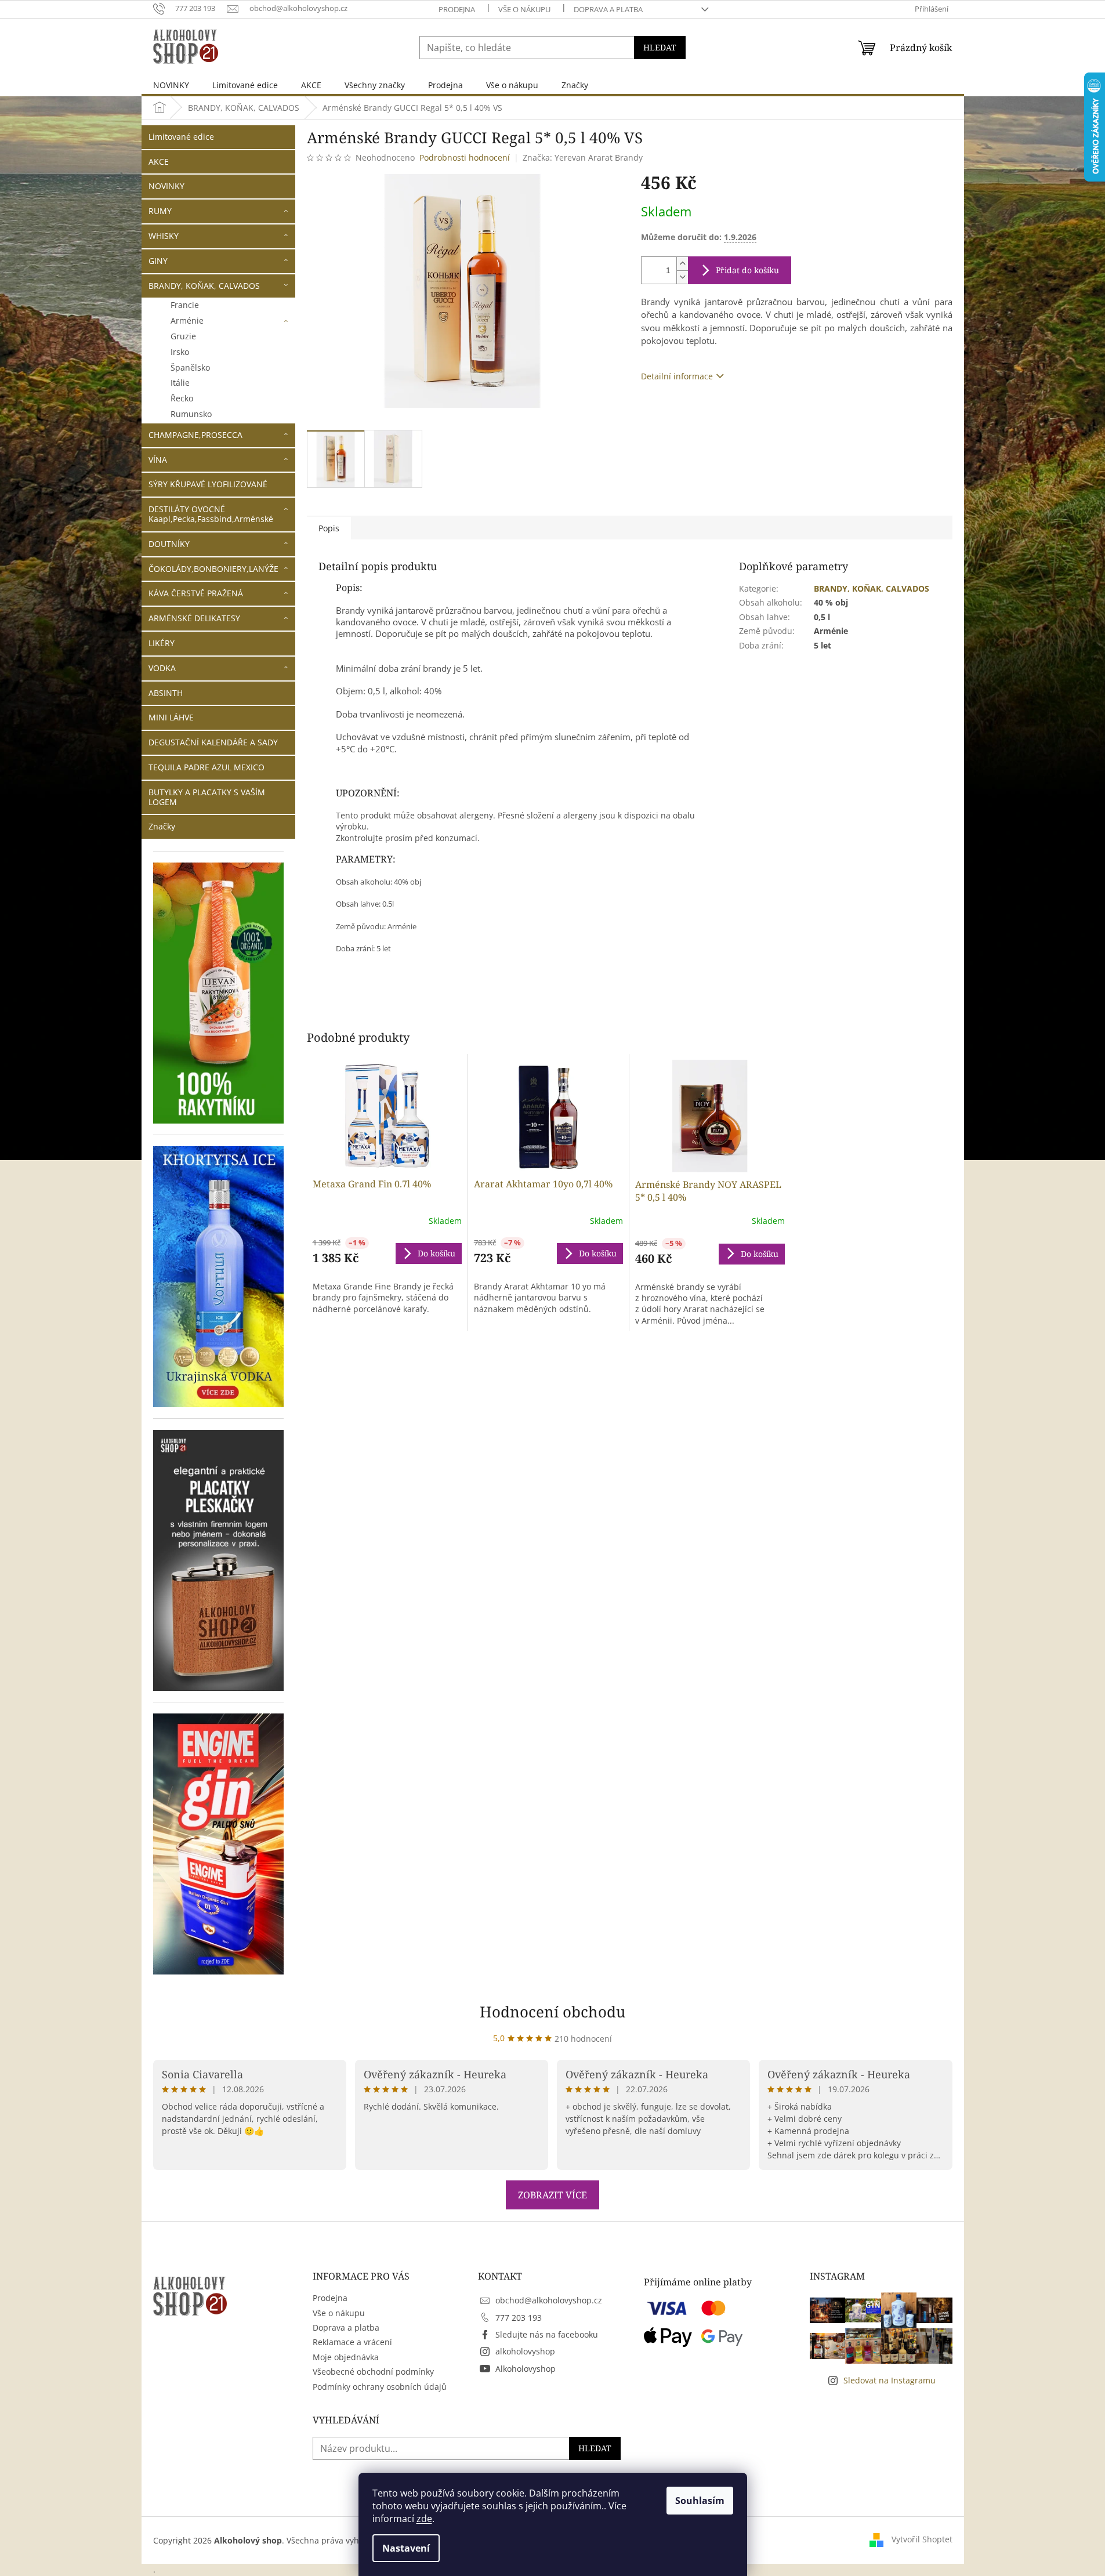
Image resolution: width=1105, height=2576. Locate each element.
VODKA (162, 668)
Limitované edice (181, 137)
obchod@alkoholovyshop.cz (549, 2300)
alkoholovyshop (525, 2351)
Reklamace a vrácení (352, 2342)
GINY (158, 261)
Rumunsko (191, 414)
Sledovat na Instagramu (890, 2380)
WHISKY (164, 236)
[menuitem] (171, 85)
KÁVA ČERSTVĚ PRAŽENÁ (196, 593)
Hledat (660, 47)
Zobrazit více (552, 2195)
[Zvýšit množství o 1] (682, 264)
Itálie (180, 383)
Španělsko (190, 367)
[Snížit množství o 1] (682, 277)
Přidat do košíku (747, 270)
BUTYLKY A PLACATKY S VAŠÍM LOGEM (207, 797)
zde (424, 2519)
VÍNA (158, 460)
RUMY (160, 211)
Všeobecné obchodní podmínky (373, 2372)
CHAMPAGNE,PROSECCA (195, 435)
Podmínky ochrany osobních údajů (380, 2387)
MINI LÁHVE (171, 717)
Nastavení (406, 2548)
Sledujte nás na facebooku (547, 2334)
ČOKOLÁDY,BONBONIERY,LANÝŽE (213, 569)
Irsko (180, 352)
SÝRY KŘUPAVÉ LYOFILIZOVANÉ (208, 484)
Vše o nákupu (524, 9)
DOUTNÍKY (169, 544)
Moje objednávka (346, 2357)
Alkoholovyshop (526, 2369)
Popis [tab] (329, 528)
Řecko (182, 398)
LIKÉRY (162, 643)
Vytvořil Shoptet (922, 2539)
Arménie (187, 320)
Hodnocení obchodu (553, 2012)
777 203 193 (519, 2318)
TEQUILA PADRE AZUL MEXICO (206, 767)
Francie (185, 305)
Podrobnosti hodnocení (465, 157)
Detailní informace (677, 376)
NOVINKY (166, 186)
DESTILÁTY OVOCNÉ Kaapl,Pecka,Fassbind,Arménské (211, 514)
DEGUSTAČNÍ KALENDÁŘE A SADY (213, 742)
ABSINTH (166, 693)
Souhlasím (700, 2501)
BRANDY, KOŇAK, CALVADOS (204, 286)
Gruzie (183, 336)
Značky (162, 826)
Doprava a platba (608, 9)
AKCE (159, 162)
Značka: (583, 157)
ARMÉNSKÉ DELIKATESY (194, 618)
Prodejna (457, 9)
